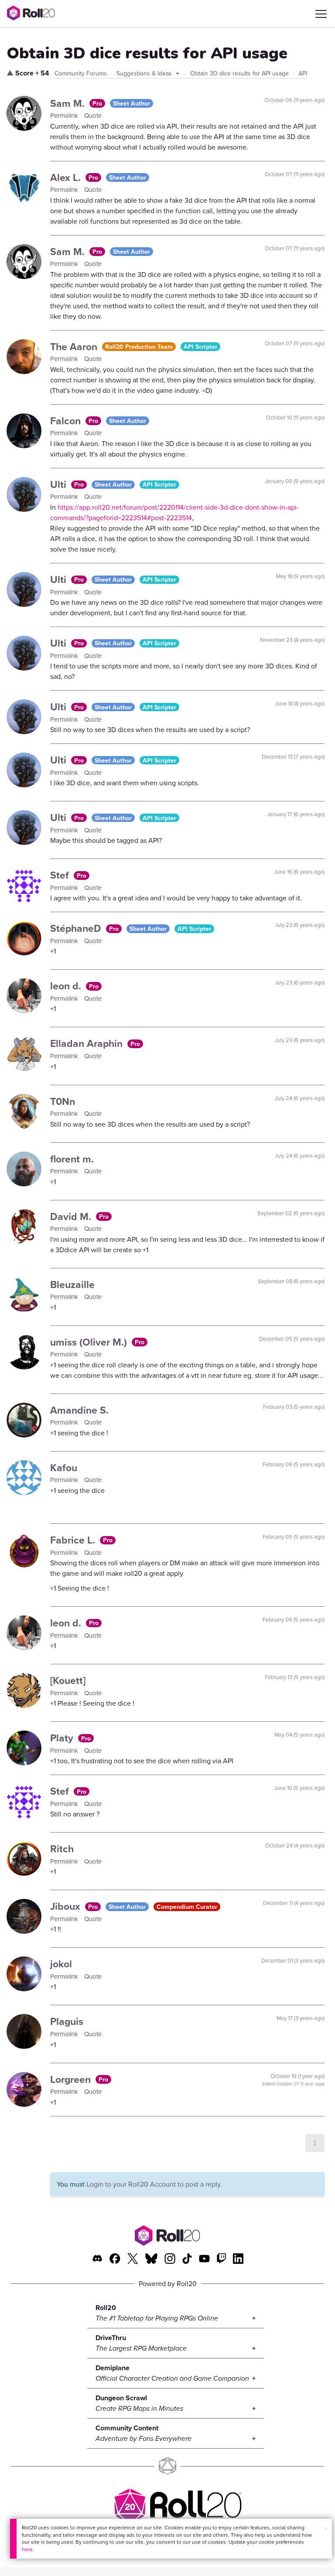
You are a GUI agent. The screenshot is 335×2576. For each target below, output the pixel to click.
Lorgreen (72, 2079)
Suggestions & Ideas (145, 73)
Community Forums (81, 73)
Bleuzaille (72, 1284)
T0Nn (63, 1101)
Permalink (65, 115)
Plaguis (67, 2021)
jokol (61, 1964)
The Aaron (75, 346)
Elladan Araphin (88, 1043)
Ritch (62, 1849)
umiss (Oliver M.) (90, 1342)
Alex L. (67, 177)
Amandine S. (79, 1410)
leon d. (67, 986)
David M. (72, 1216)
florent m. (72, 1159)
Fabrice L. (74, 1540)
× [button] (326, 2528)
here (27, 2549)
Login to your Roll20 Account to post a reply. (154, 2184)
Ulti (60, 484)
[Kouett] (68, 1680)
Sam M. (69, 103)
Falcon (67, 421)
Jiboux (67, 1906)
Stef (61, 875)
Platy (63, 1738)
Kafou (64, 1467)
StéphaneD (77, 928)
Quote (93, 115)
